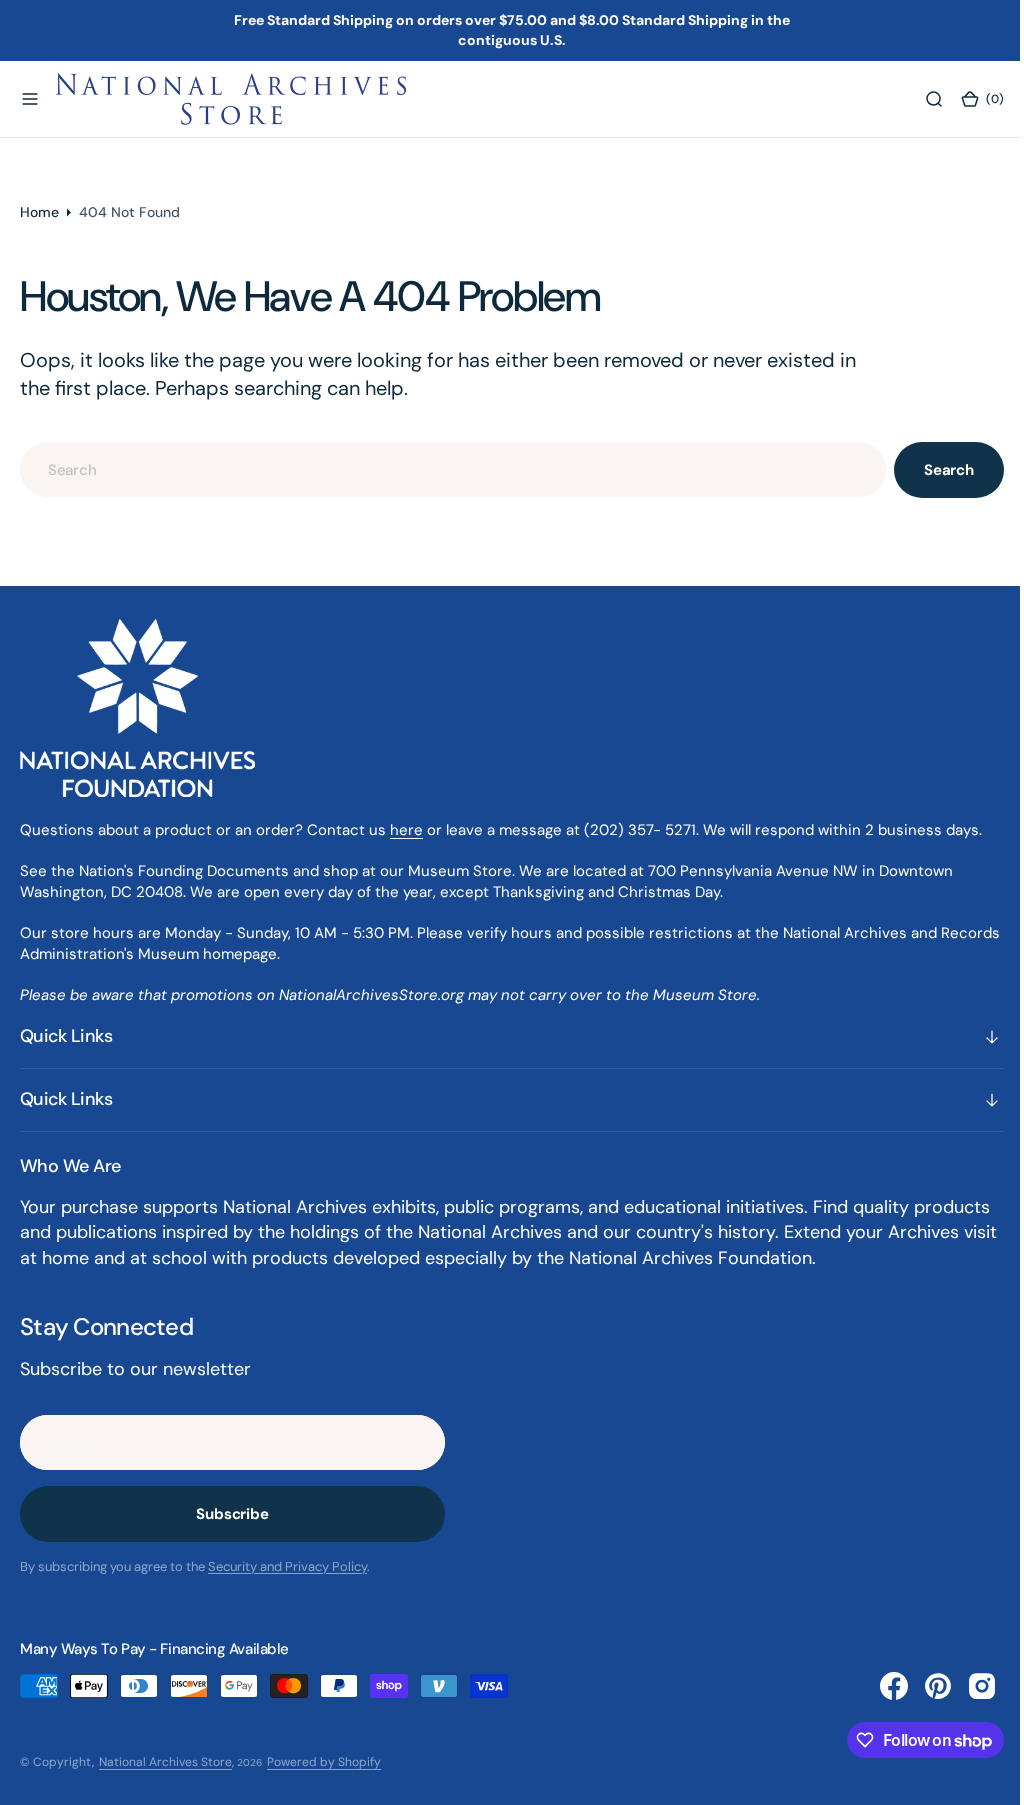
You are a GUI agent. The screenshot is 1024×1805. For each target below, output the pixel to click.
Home (39, 212)
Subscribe (232, 1514)
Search (934, 470)
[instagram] (967, 1686)
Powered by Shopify (324, 1762)
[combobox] (445, 469)
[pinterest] (923, 1686)
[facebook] (879, 1686)
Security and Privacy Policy (287, 1566)
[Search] (919, 99)
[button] (30, 99)
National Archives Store (165, 1762)
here (406, 830)
